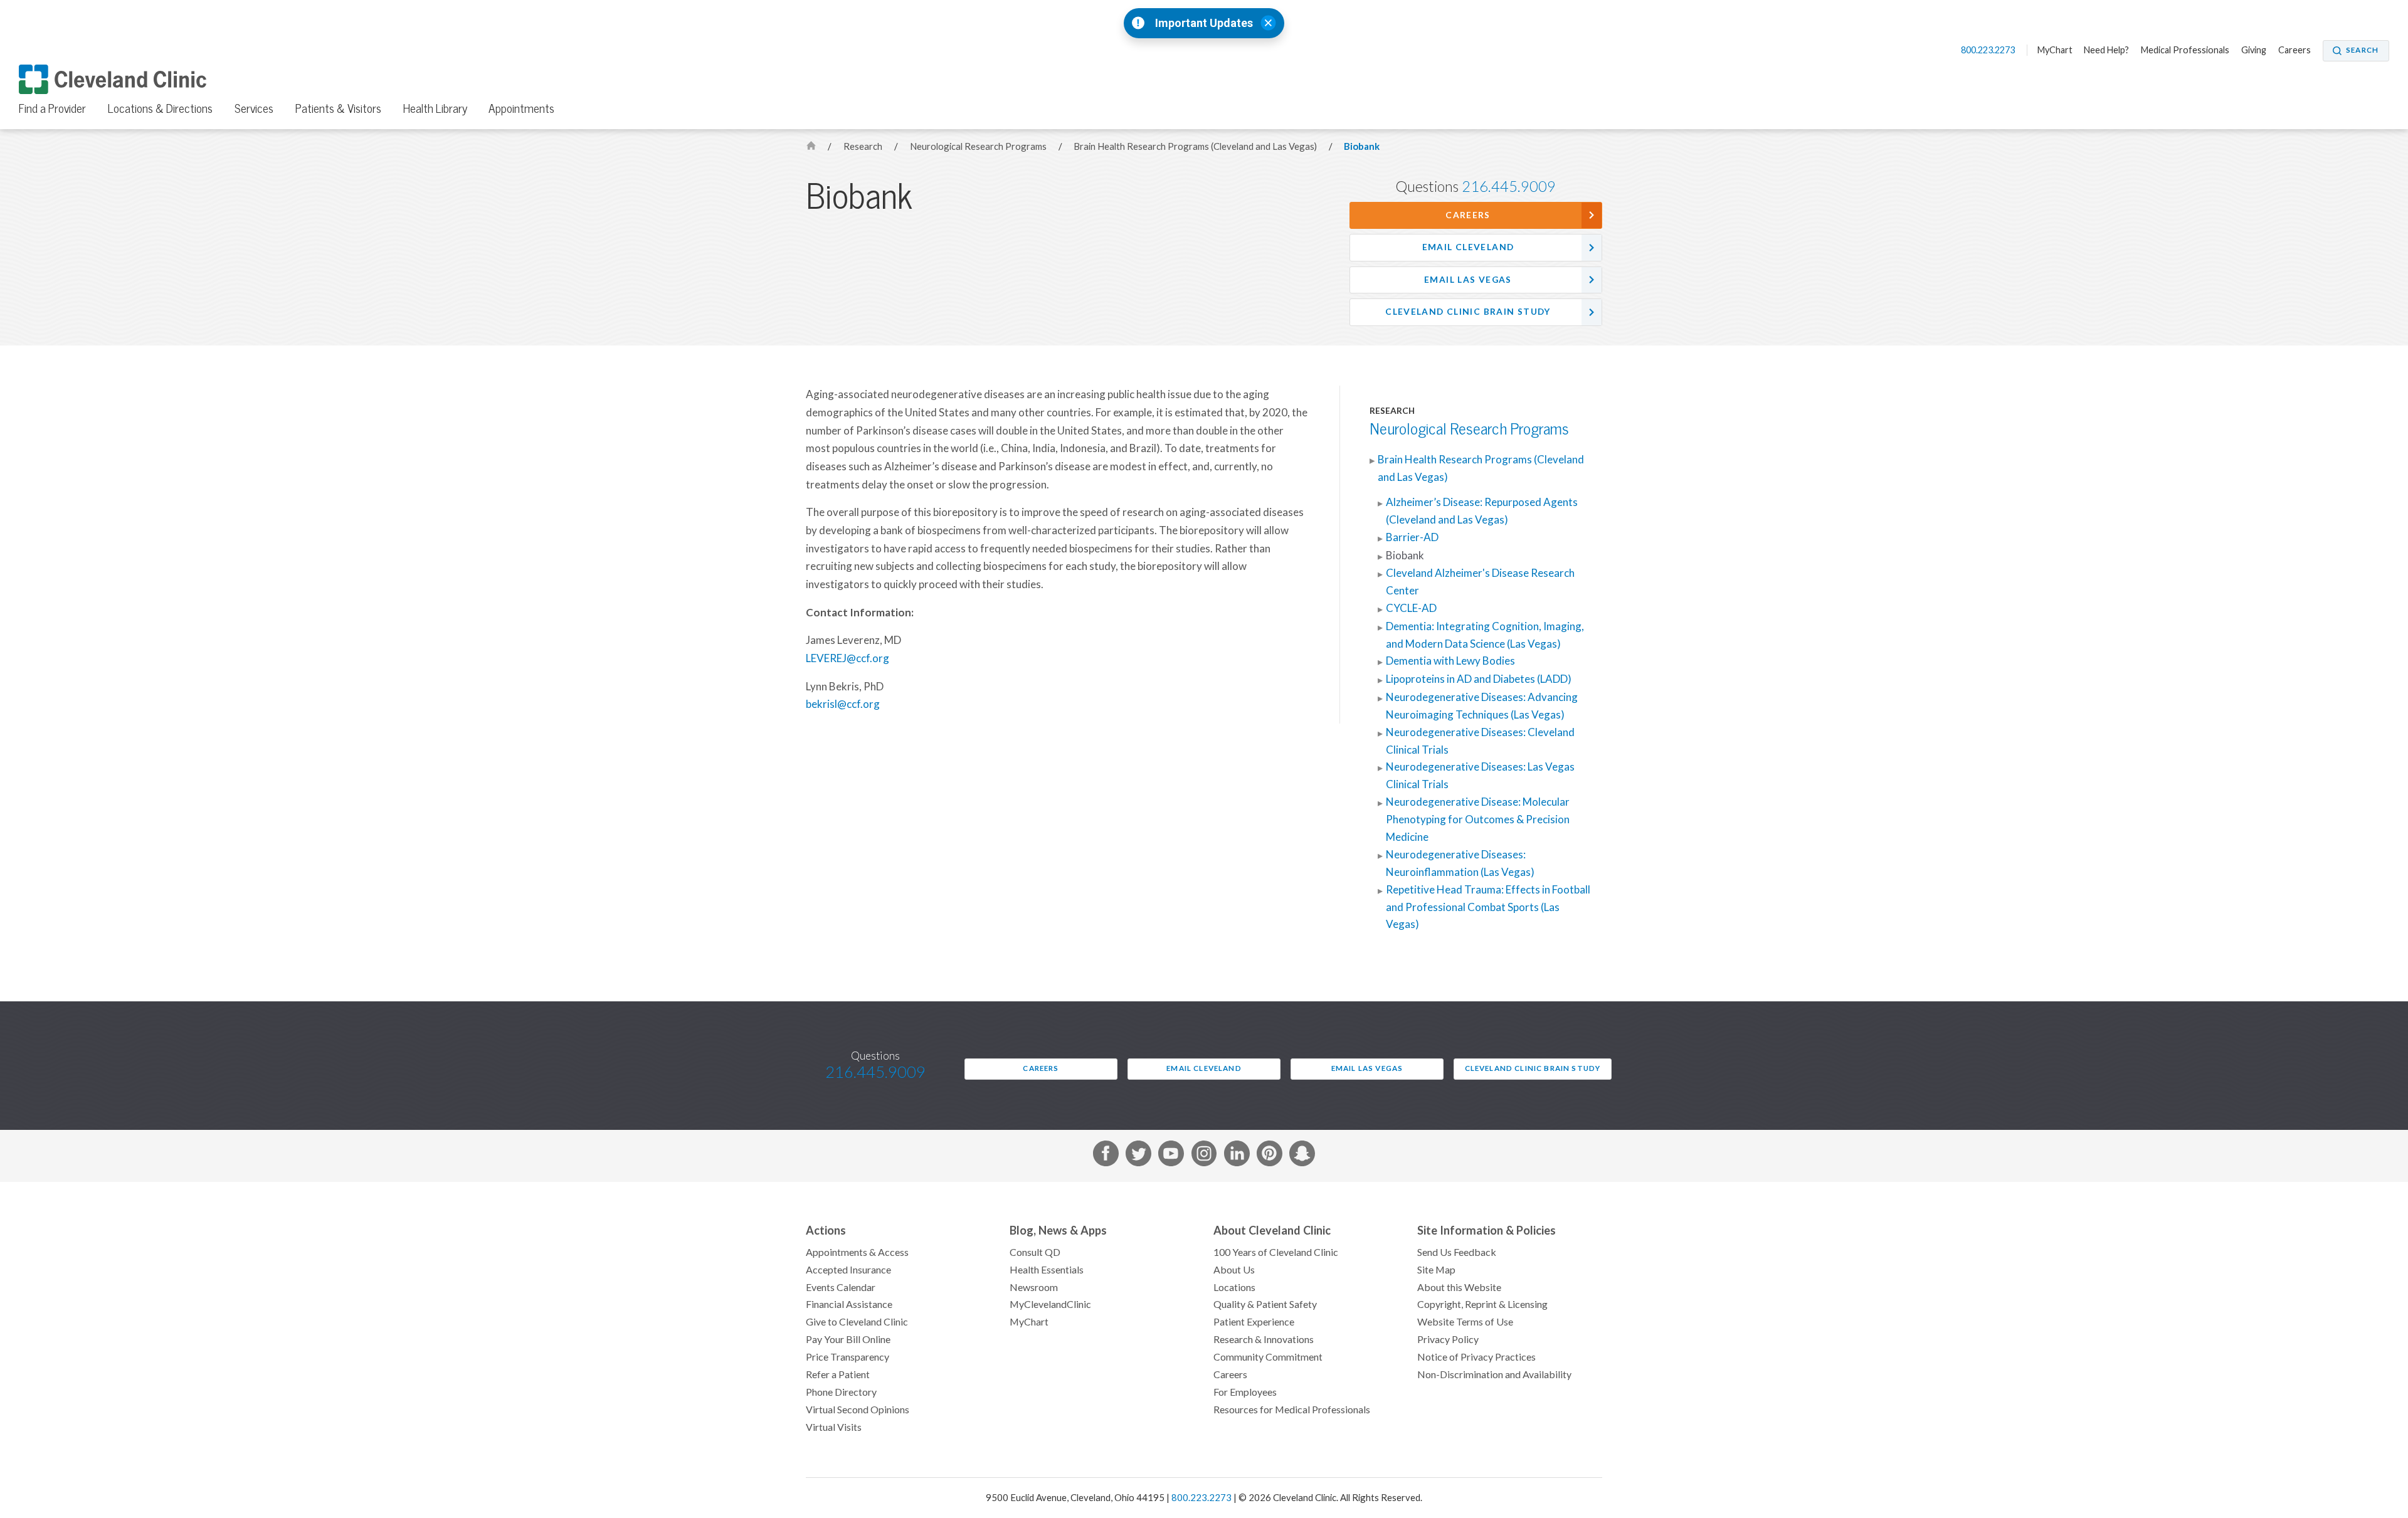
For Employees (1245, 1392)
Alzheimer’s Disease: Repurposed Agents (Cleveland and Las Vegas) (1482, 511)
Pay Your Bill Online (848, 1339)
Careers (2294, 50)
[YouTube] (1171, 1156)
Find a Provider (52, 108)
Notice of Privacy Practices (1476, 1357)
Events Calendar (841, 1287)
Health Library (435, 108)
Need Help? (2106, 50)
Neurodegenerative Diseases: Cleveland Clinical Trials (1480, 741)
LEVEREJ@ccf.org (848, 658)
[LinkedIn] (1237, 1156)
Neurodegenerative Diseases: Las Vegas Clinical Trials (1480, 776)
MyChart (2055, 50)
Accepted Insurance (848, 1270)
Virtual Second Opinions (858, 1410)
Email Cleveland (1468, 247)
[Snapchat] (1302, 1156)
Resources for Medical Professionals (1292, 1410)
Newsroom (1034, 1287)
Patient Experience (1254, 1322)
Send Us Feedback (1457, 1252)
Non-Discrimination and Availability (1494, 1374)
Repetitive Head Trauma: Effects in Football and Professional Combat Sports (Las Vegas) (1488, 907)
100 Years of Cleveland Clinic (1276, 1252)
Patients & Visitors (338, 108)
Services (254, 108)
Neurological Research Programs (979, 146)
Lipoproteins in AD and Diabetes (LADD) (1479, 679)
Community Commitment (1268, 1357)
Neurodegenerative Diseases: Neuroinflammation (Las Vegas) (1460, 863)
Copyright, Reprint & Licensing (1482, 1304)
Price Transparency (848, 1357)
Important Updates (1204, 23)
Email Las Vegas (1468, 280)
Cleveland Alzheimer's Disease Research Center (1480, 582)
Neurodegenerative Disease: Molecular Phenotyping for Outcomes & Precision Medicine (1478, 820)
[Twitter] (1138, 1156)
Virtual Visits (834, 1427)
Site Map (1436, 1270)
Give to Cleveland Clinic (857, 1322)
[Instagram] (1204, 1156)
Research (864, 146)
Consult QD (1035, 1252)
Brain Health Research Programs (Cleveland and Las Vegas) (1196, 146)
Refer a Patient (838, 1374)
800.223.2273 (1989, 50)
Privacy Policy (1448, 1339)
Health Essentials (1047, 1270)
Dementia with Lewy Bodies (1450, 661)
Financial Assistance (849, 1304)
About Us (1234, 1270)
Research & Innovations (1264, 1339)
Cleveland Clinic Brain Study (1468, 312)
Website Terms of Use (1465, 1322)
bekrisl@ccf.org (843, 704)
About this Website (1459, 1287)
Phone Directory (841, 1392)
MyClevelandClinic (1050, 1304)
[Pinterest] (1270, 1156)
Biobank (1362, 146)
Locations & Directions (160, 108)
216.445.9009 (1509, 187)
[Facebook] (1106, 1156)
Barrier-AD (1412, 537)
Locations (1234, 1287)
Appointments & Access (857, 1252)
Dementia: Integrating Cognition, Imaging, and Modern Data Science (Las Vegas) (1485, 635)
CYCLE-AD (1411, 608)
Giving (2254, 50)
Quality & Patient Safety (1265, 1304)
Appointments (521, 108)
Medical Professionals (2185, 50)
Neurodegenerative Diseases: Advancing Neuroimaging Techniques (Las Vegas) (1482, 706)
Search (2362, 50)
